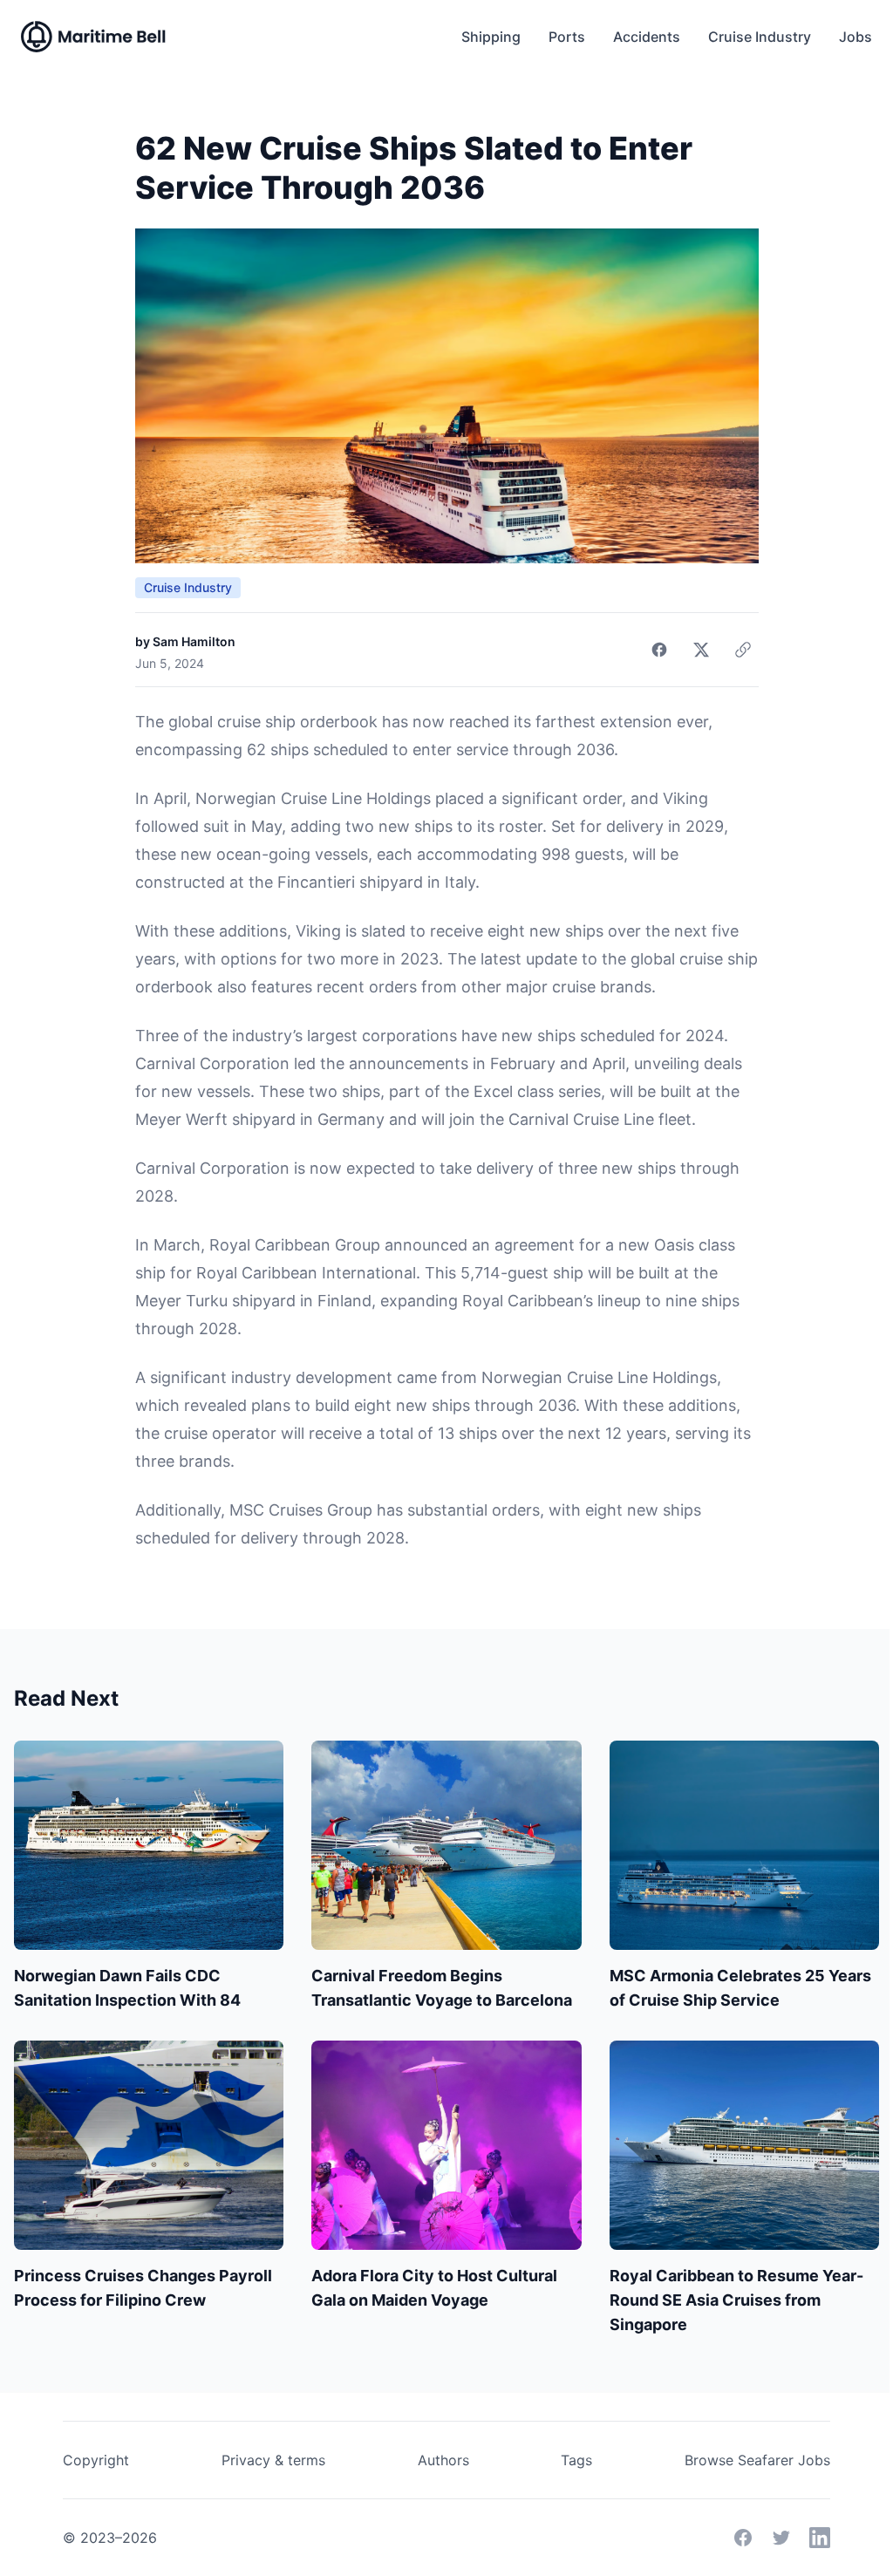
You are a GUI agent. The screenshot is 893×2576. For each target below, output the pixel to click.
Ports (567, 37)
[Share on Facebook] (659, 650)
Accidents (647, 37)
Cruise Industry (760, 37)
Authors (443, 2460)
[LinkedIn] (820, 2538)
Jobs (856, 37)
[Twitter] (781, 2538)
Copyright (96, 2460)
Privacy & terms (273, 2460)
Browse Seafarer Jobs (757, 2460)
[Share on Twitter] (701, 650)
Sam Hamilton (194, 641)
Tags (576, 2460)
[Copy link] (743, 650)
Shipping (491, 37)
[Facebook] (743, 2538)
